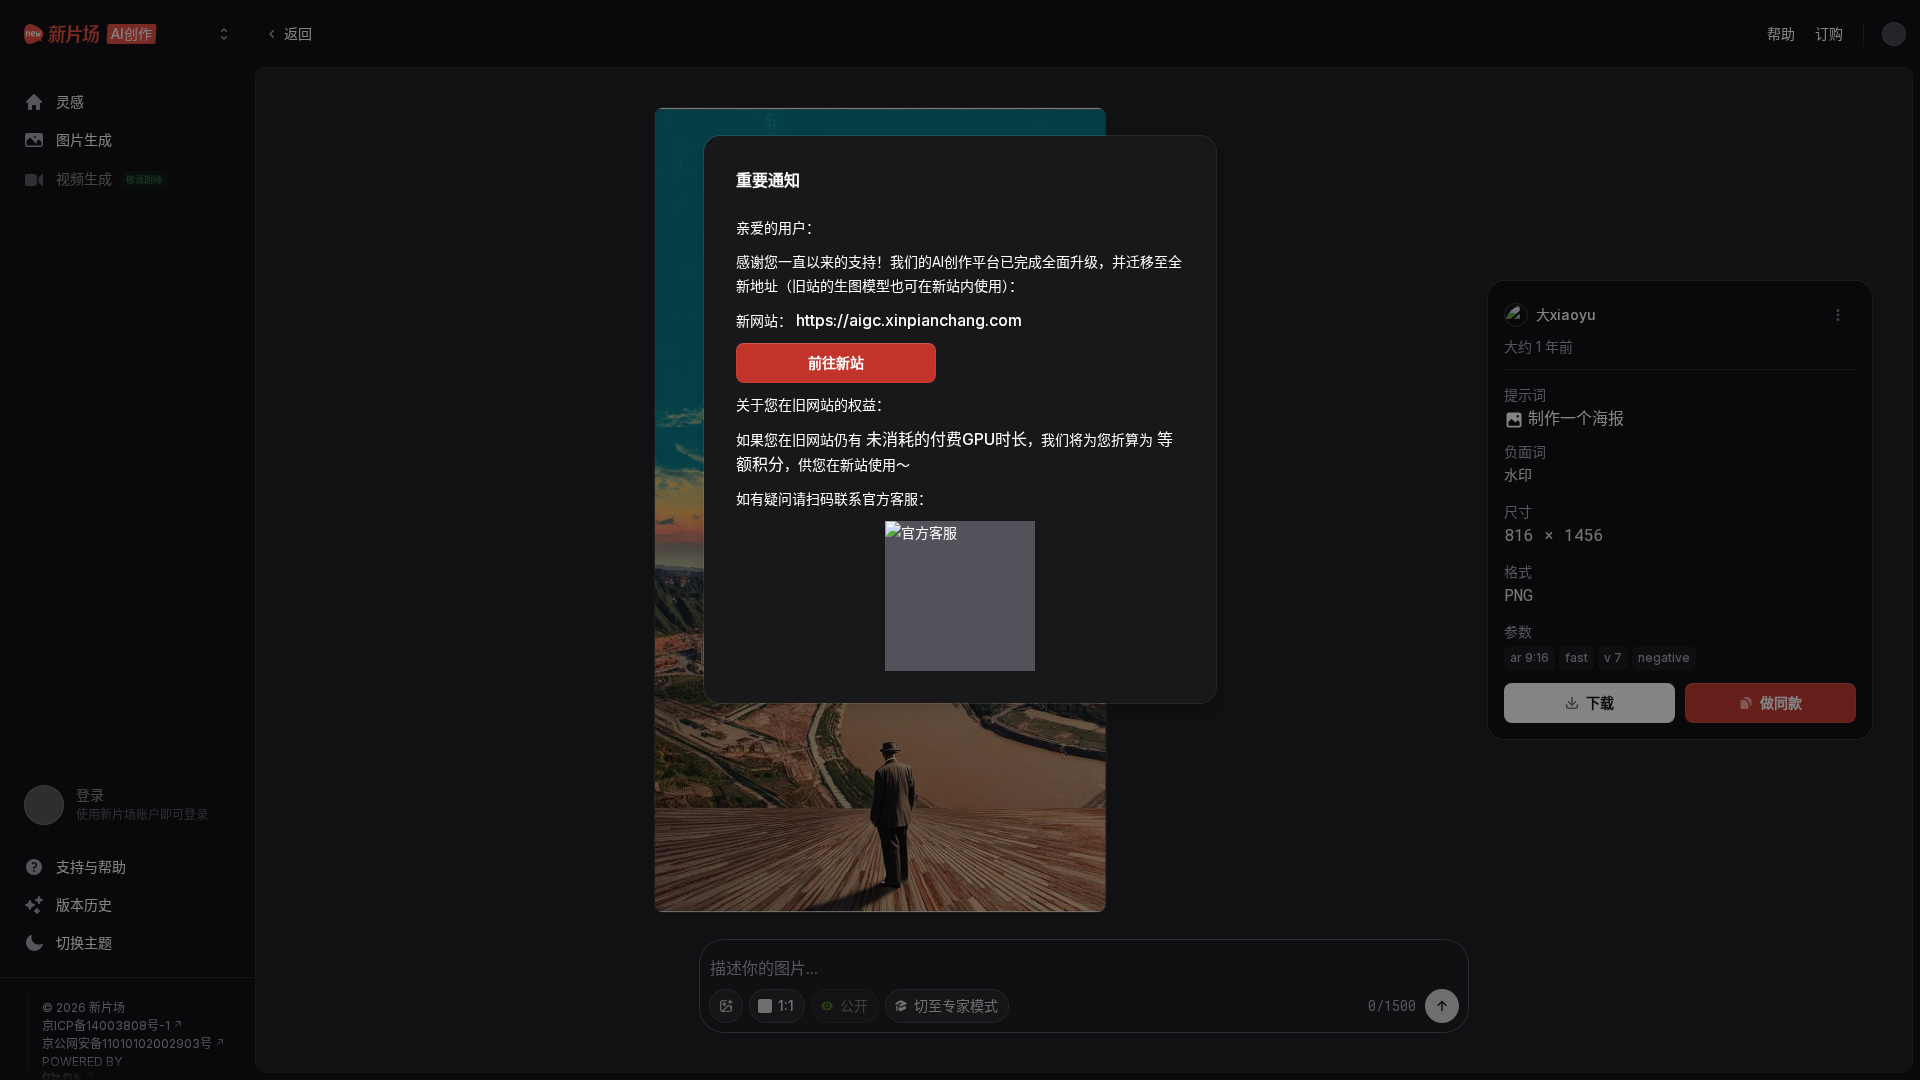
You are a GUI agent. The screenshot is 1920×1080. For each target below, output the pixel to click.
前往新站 (836, 362)
